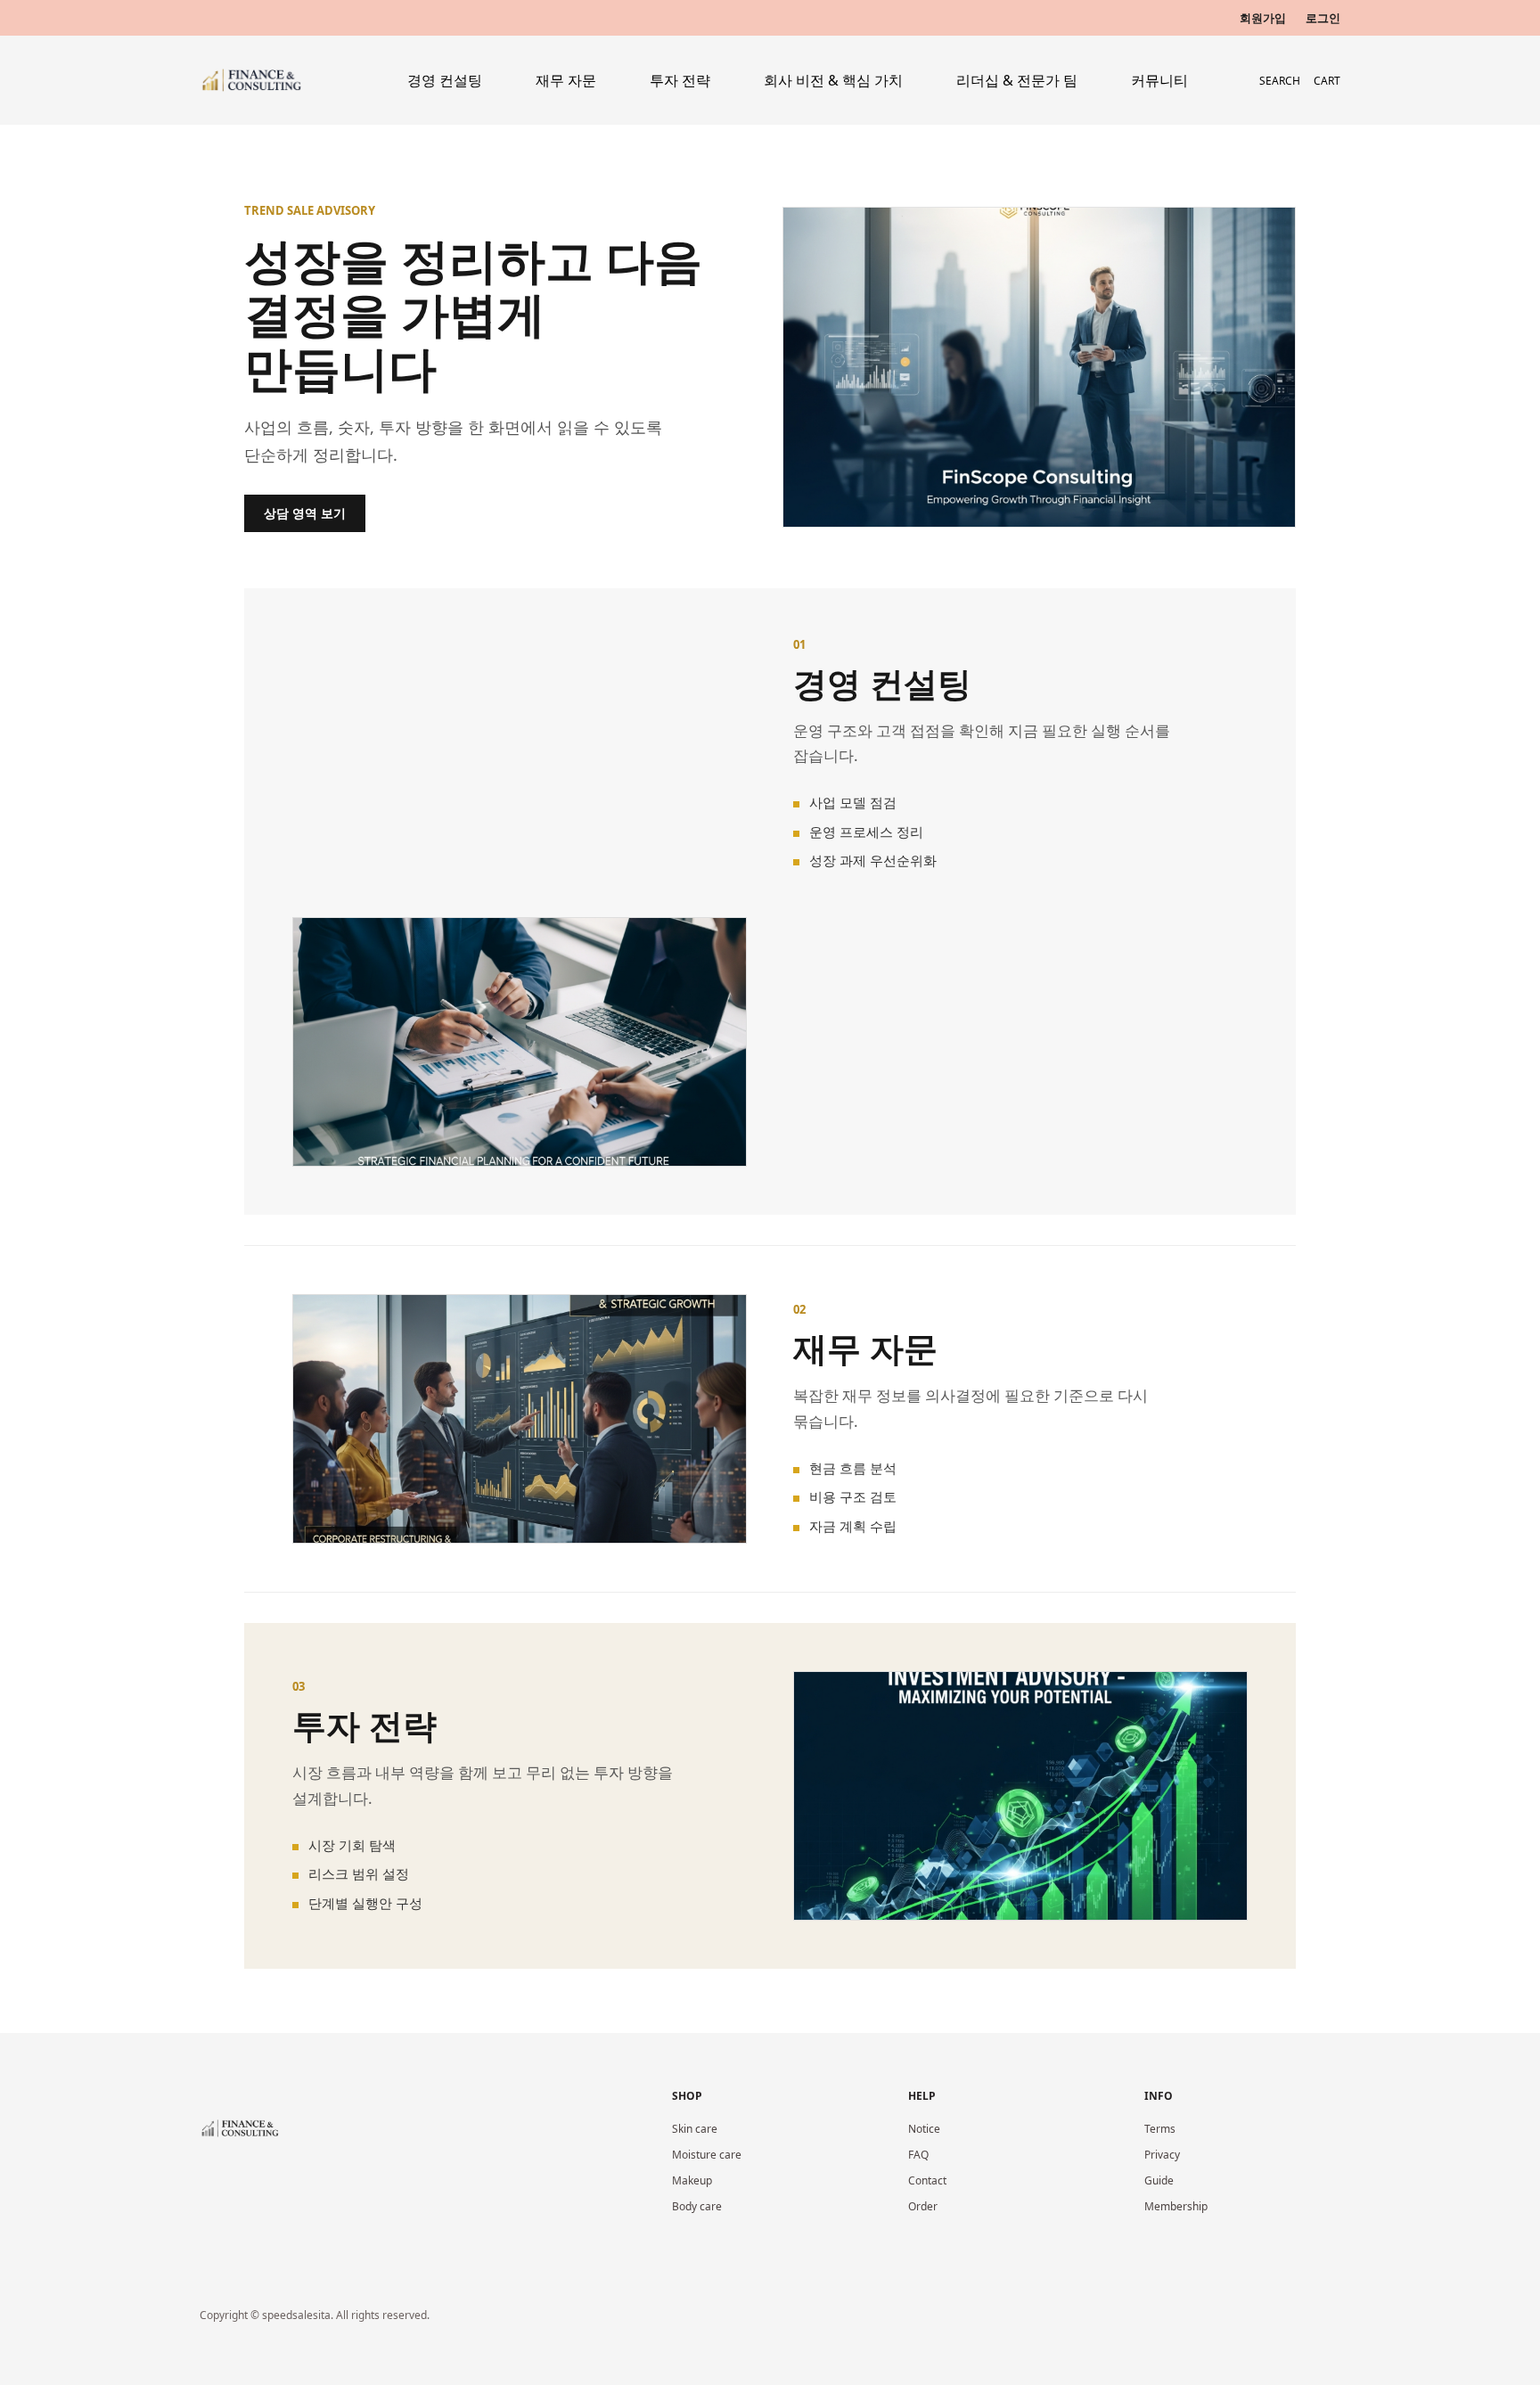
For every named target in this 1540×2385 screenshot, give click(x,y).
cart (1327, 81)
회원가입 (1263, 18)
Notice (924, 2129)
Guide (1159, 2180)
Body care (697, 2206)
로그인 (1323, 18)
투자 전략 (680, 80)
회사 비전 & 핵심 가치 (833, 80)
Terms (1160, 2129)
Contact (927, 2180)
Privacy (1162, 2155)
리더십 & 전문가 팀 (1017, 80)
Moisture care (707, 2155)
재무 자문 (566, 80)
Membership (1176, 2206)
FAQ (918, 2155)
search (1280, 81)
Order (923, 2206)
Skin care (695, 2129)
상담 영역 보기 (305, 513)
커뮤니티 (1159, 80)
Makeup (692, 2180)
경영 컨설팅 (445, 80)
